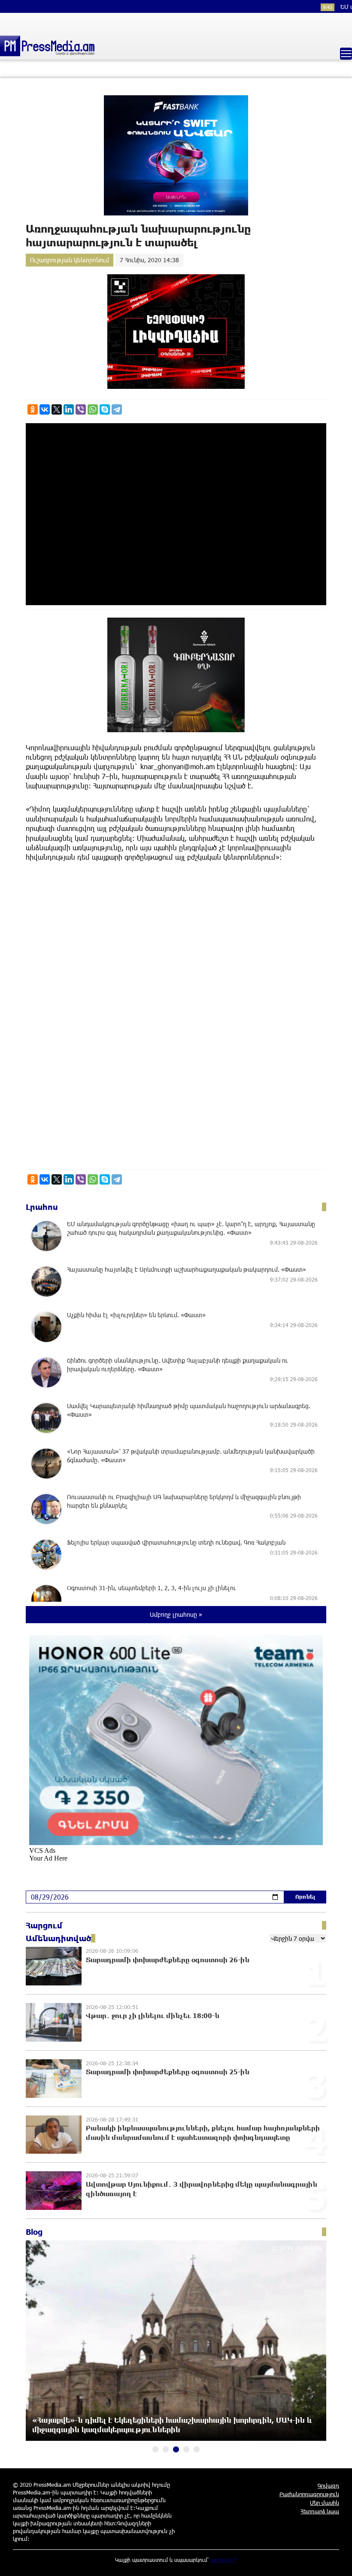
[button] (155, 2449)
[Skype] (105, 409)
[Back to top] (337, 2561)
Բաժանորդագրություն (309, 2494)
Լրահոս (42, 1207)
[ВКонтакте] (45, 409)
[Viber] (81, 409)
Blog (34, 2232)
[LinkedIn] (69, 409)
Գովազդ (328, 2485)
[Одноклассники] (33, 409)
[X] (57, 409)
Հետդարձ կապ (320, 2511)
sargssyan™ (224, 2560)
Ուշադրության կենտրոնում (70, 260)
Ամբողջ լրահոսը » (176, 1614)
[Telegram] (117, 409)
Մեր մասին (325, 2503)
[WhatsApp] (93, 409)
